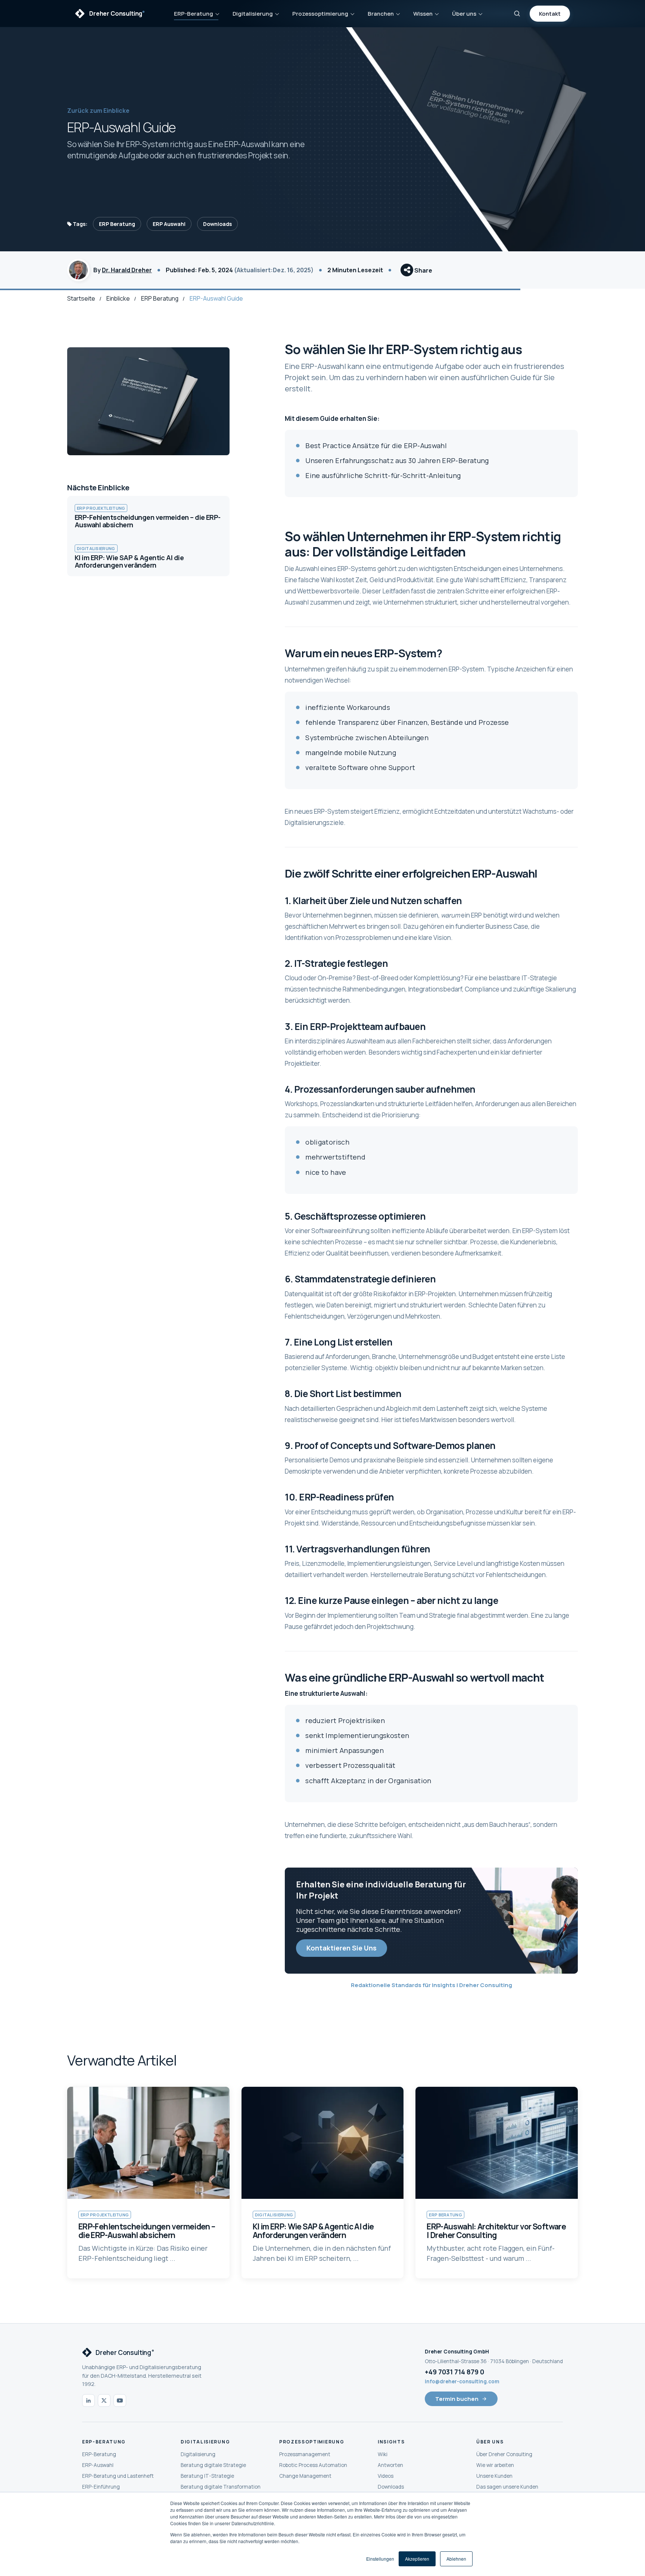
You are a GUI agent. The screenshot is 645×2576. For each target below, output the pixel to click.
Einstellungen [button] (380, 2559)
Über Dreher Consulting (504, 2454)
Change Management (305, 2476)
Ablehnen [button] (456, 2559)
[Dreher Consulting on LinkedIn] (88, 2400)
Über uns (464, 14)
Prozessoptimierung (320, 14)
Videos (386, 2476)
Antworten (390, 2465)
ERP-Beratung (194, 14)
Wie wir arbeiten (495, 2465)
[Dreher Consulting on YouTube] (120, 2400)
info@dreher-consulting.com (462, 2381)
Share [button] (423, 270)
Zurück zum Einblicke (98, 111)
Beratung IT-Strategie (207, 2476)
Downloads (217, 224)
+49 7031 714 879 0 (454, 2372)
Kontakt (550, 14)
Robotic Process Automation (313, 2465)
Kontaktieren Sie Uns (342, 1948)
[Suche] (517, 13)
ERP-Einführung (101, 2487)
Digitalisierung (253, 14)
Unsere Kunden (494, 2476)
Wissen (423, 14)
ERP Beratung (117, 224)
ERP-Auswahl (98, 2465)
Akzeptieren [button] (417, 2559)
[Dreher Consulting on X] (104, 2400)
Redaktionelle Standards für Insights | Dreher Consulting (431, 1985)
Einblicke (118, 298)
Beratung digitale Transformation (221, 2487)
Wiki (383, 2454)
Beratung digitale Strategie (213, 2465)
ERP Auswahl (169, 224)
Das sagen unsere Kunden (507, 2487)
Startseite (81, 298)
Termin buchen (457, 2399)
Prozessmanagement (305, 2454)
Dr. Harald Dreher (127, 270)
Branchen (381, 14)
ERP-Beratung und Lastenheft (118, 2476)
